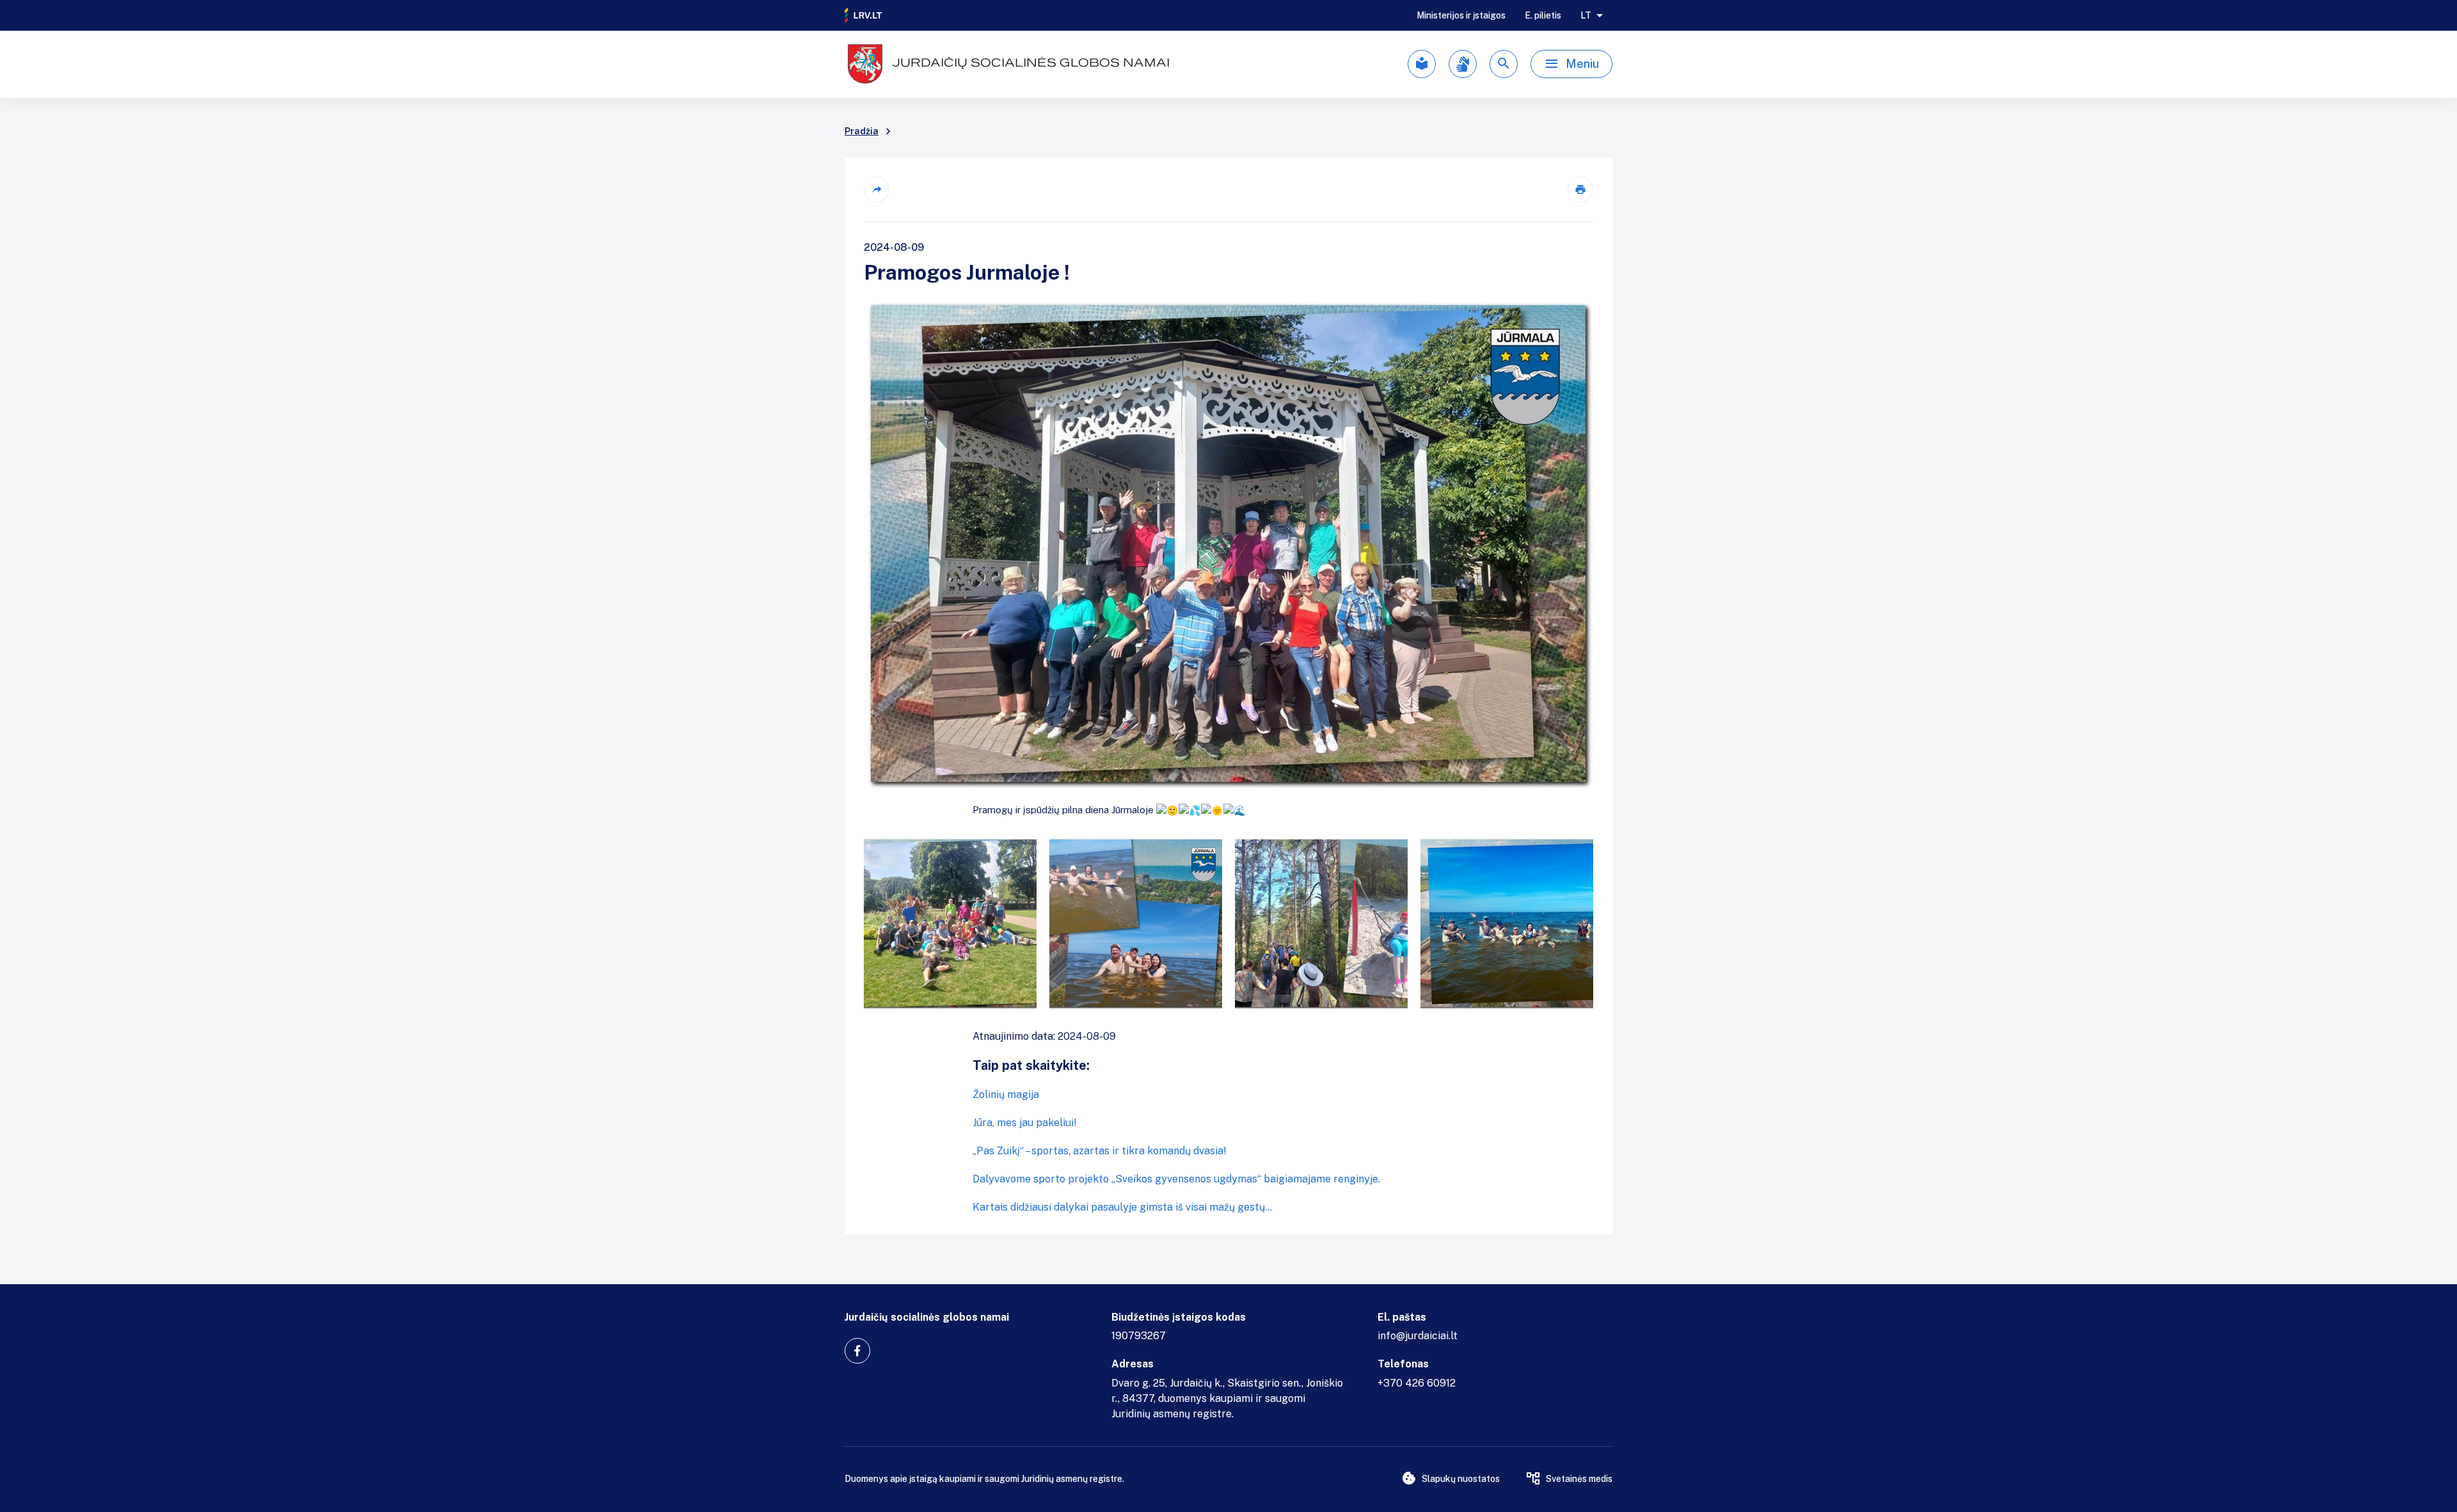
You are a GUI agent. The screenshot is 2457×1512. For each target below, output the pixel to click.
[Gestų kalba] (1463, 64)
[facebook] (857, 1351)
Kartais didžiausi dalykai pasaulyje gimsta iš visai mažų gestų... (1122, 1207)
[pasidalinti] (877, 189)
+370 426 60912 (1417, 1383)
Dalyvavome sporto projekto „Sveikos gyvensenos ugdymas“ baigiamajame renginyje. (1176, 1179)
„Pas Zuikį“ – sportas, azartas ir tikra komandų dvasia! (1100, 1151)
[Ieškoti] (1504, 64)
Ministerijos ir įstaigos (1461, 15)
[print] (1580, 189)
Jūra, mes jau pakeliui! (1025, 1123)
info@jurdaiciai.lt (1418, 1336)
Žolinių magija (1006, 1094)
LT (1586, 15)
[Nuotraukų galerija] (1228, 923)
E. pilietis (1543, 15)
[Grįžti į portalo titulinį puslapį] (864, 15)
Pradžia (862, 131)
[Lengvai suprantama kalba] (1422, 64)
